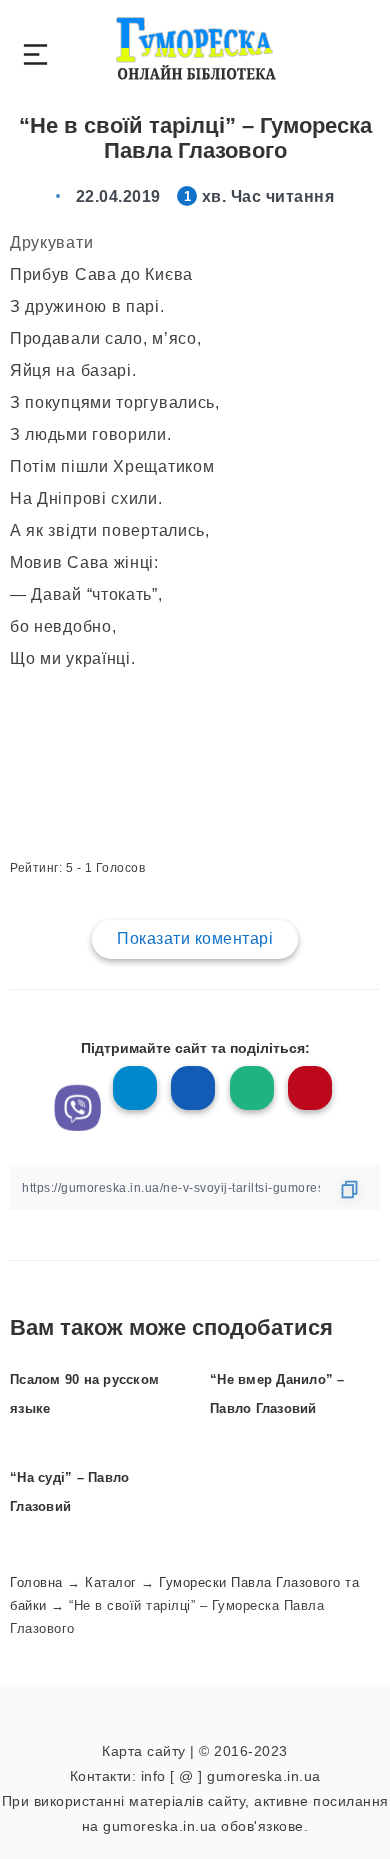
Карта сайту (144, 1751)
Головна (36, 1582)
